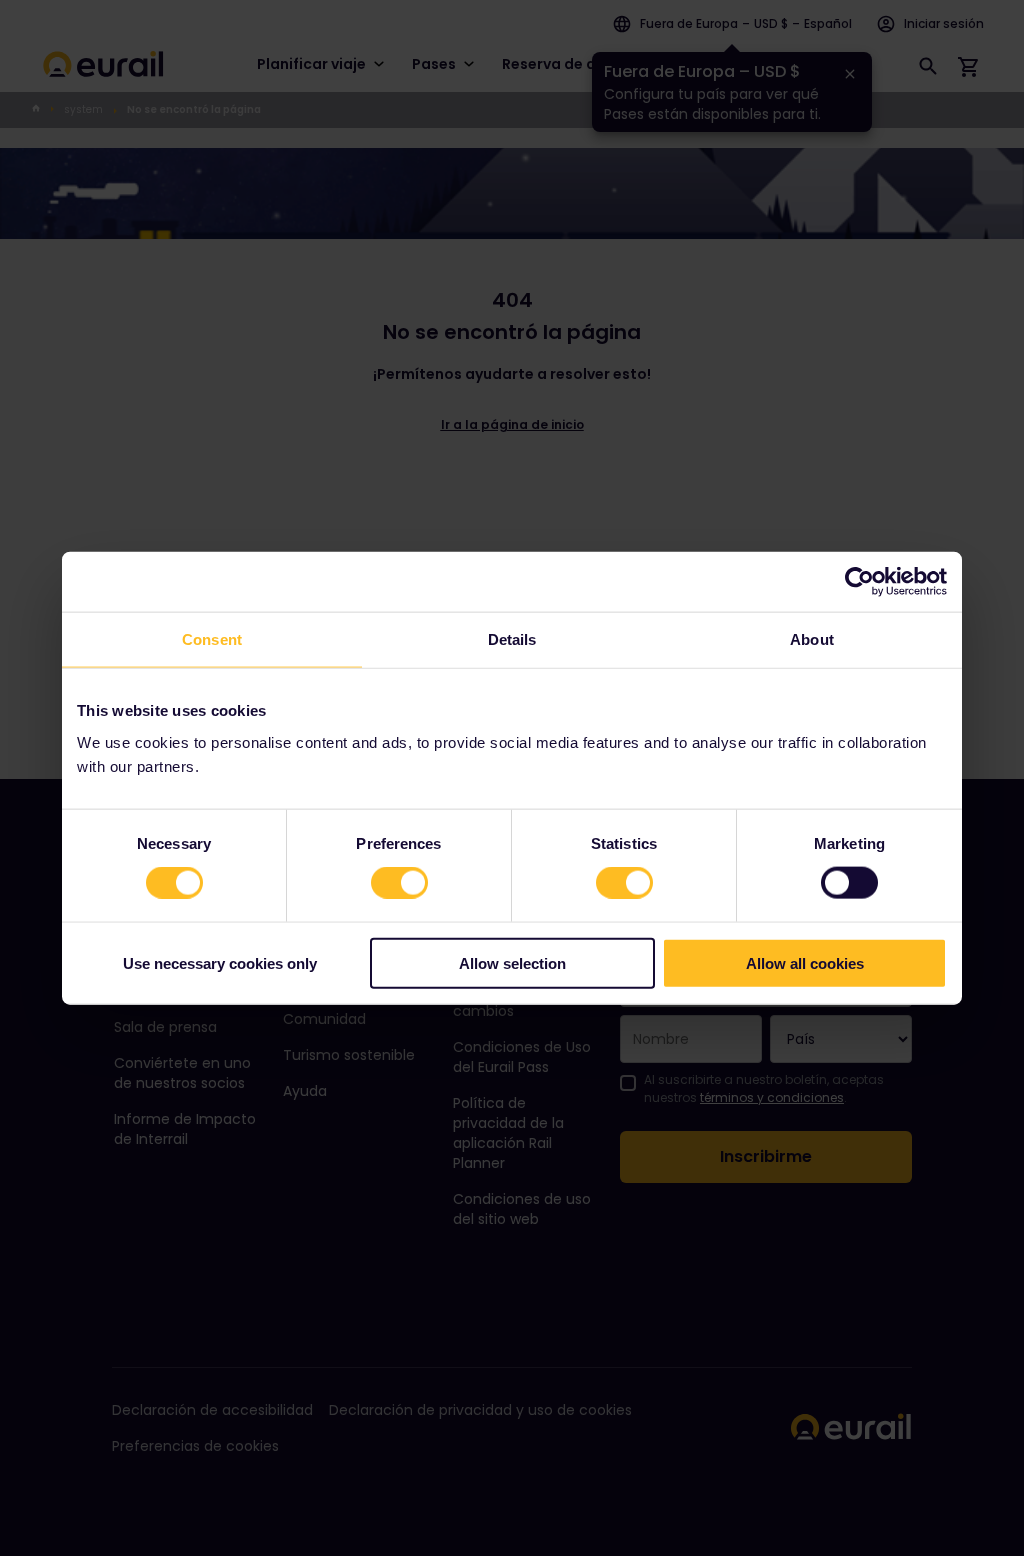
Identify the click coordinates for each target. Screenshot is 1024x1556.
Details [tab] (512, 639)
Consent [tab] (212, 639)
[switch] (399, 883)
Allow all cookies (805, 962)
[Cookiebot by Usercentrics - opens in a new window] (859, 582)
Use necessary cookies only (220, 962)
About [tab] (812, 639)
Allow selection (512, 962)
